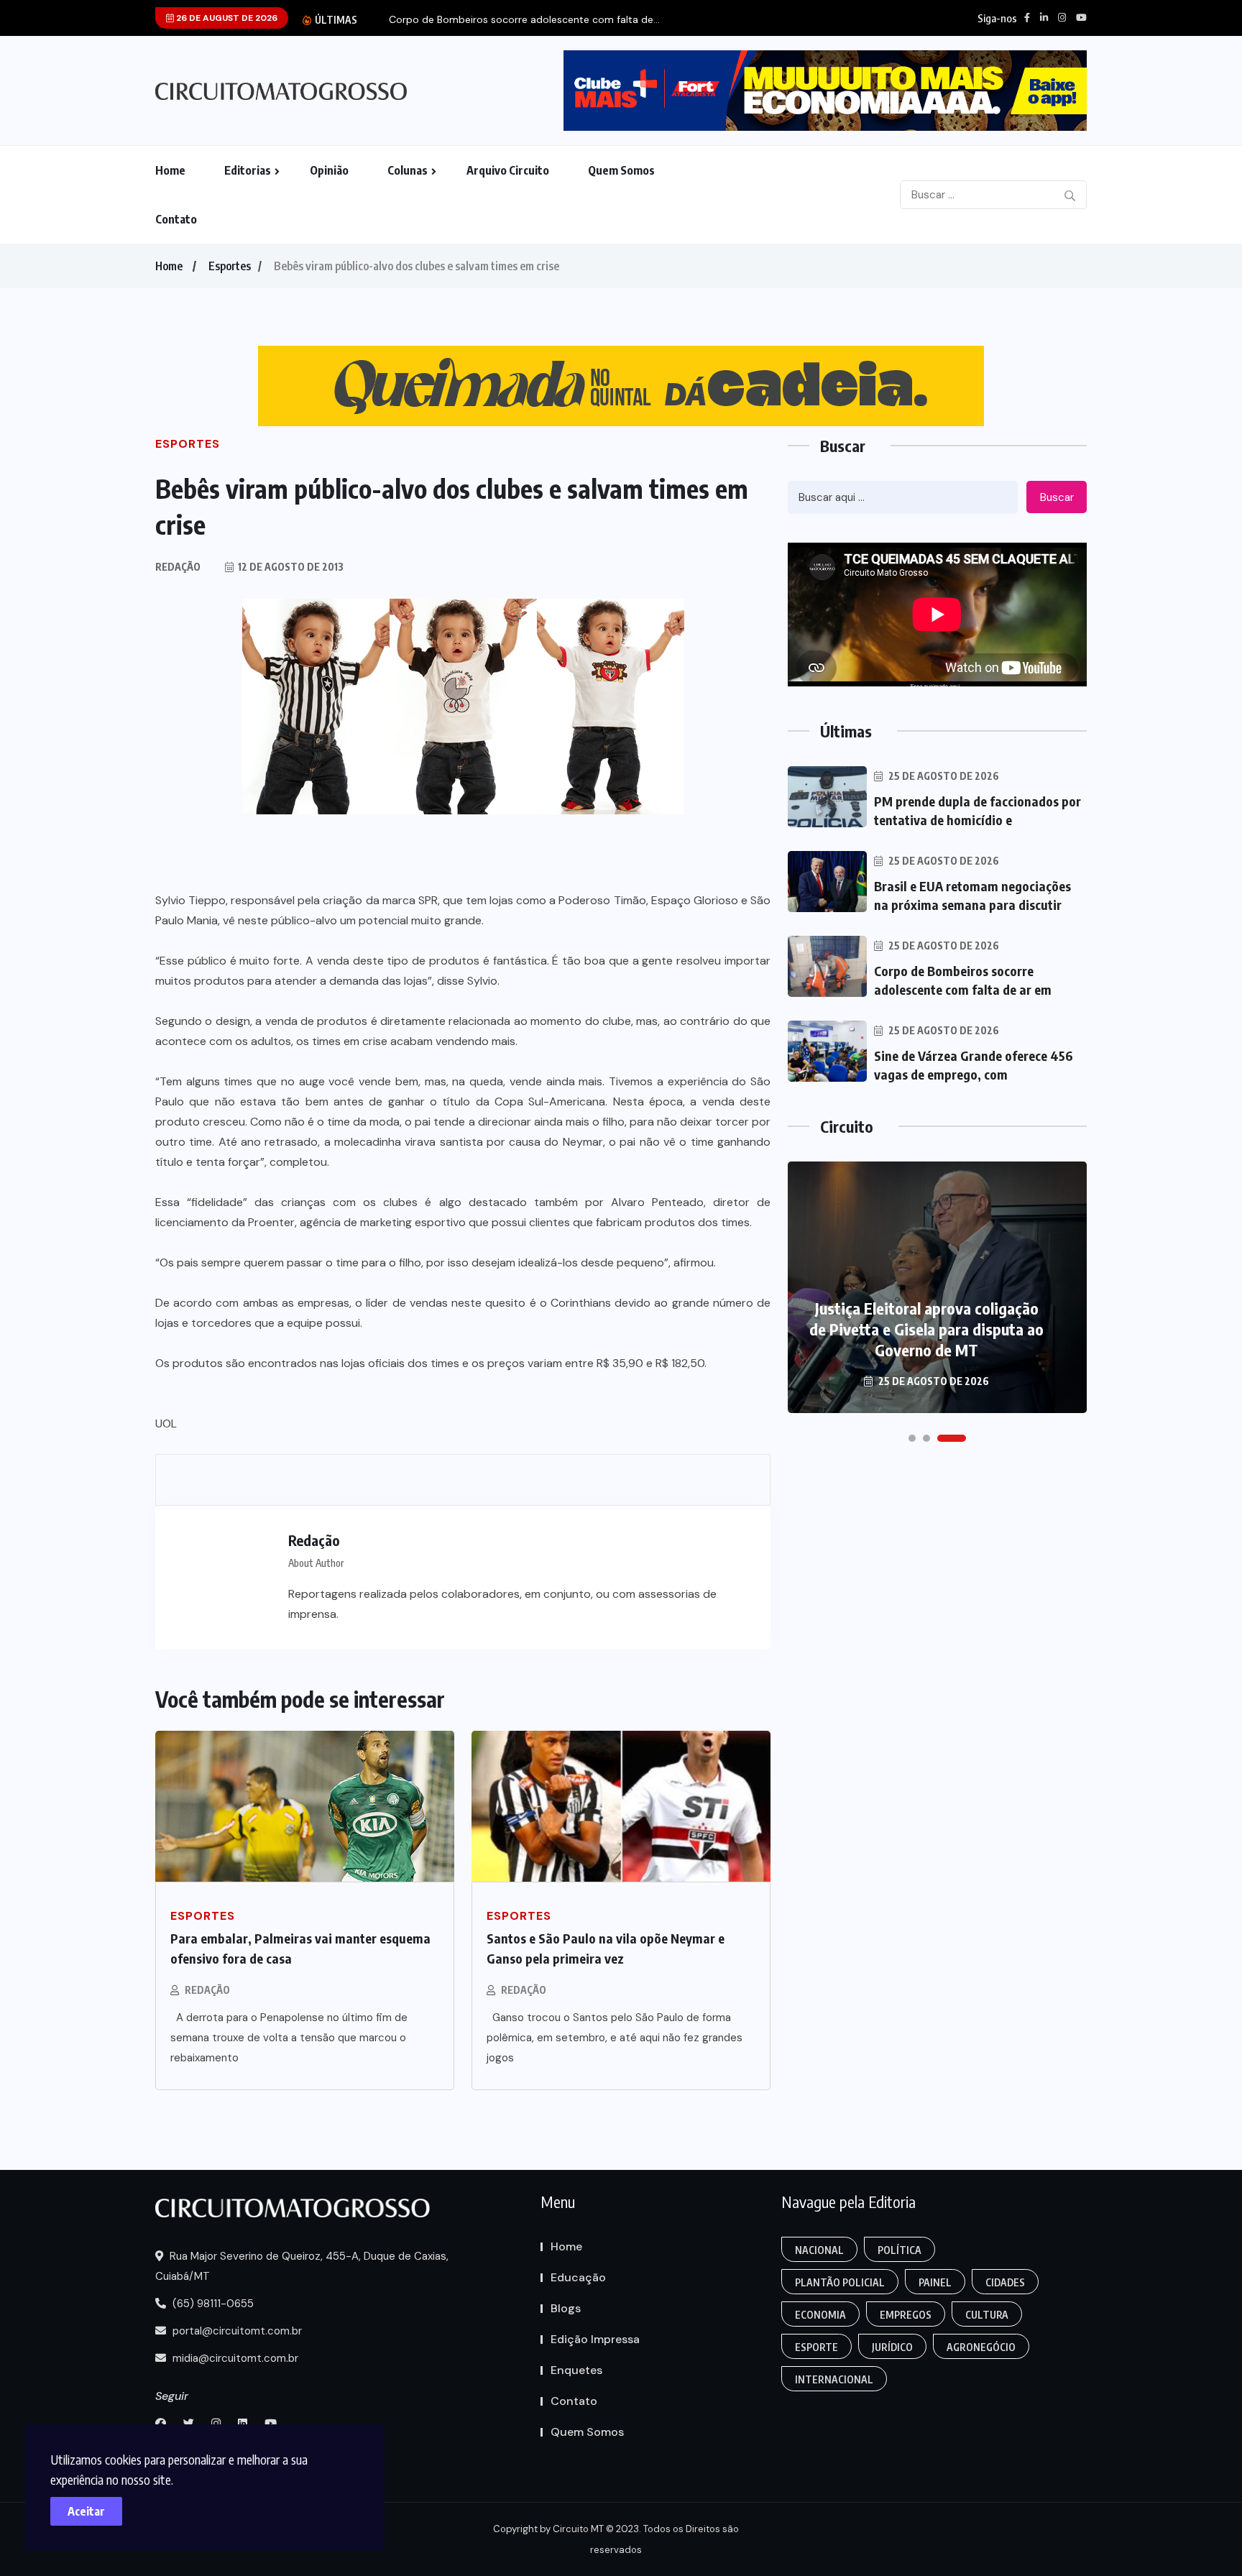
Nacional (819, 2250)
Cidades (1005, 2282)
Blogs (566, 2308)
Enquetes (576, 2370)
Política (900, 2250)
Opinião (329, 170)
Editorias (248, 170)
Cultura (987, 2315)
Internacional (834, 2379)
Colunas (408, 170)
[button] (912, 1438)
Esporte (816, 2347)
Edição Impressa (595, 2339)
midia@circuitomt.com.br (234, 2358)
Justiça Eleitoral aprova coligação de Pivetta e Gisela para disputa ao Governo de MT (926, 1329)
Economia (820, 2315)
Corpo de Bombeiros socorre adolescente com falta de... (524, 20)
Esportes (230, 266)
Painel (935, 2282)
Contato (176, 219)
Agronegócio (981, 2347)
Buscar (1057, 497)
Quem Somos (621, 170)
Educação (578, 2277)
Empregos (906, 2315)
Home (170, 170)
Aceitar (86, 2511)
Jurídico (892, 2347)
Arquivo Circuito (508, 170)
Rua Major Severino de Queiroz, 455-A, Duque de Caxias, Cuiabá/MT (302, 2266)
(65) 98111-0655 (212, 2304)
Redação (207, 1990)
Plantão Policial (840, 2282)
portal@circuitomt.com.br (236, 2331)
